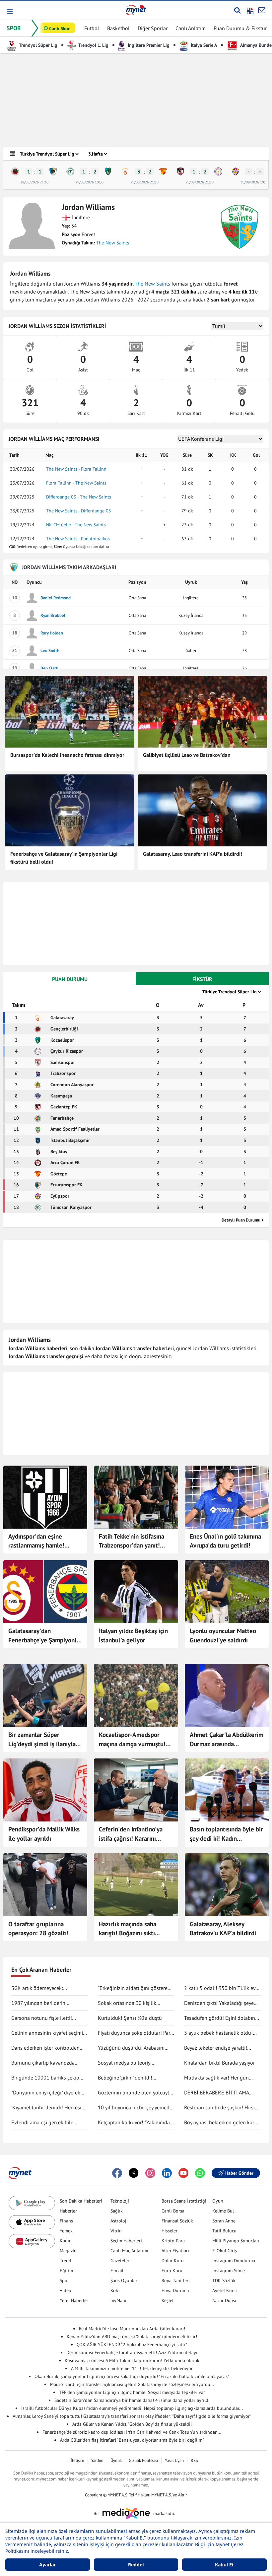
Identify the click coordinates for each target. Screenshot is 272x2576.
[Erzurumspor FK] (53, 171)
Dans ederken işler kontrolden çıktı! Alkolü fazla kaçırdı (45, 2048)
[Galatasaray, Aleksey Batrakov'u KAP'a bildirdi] (227, 1885)
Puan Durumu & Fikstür (240, 28)
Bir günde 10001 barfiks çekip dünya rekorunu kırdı (45, 2078)
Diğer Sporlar (153, 28)
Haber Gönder (239, 2173)
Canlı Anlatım (191, 28)
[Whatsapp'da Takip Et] (200, 2173)
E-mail (117, 2271)
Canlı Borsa (173, 2211)
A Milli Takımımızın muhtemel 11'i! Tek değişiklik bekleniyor (132, 2368)
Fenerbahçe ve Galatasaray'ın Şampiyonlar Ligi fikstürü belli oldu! (64, 858)
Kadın (66, 2241)
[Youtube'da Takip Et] (183, 2173)
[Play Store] (32, 2203)
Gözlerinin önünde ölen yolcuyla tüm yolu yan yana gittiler (135, 2093)
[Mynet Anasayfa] (136, 10)
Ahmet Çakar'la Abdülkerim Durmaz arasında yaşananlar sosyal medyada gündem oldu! (227, 1740)
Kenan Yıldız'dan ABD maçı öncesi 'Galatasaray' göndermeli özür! (132, 2337)
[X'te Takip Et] (134, 2173)
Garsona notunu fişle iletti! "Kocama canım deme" (42, 2018)
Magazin (68, 2251)
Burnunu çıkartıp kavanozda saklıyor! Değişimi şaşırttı (43, 2063)
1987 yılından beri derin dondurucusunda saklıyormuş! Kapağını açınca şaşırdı (46, 2003)
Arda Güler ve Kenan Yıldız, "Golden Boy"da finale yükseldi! (132, 2424)
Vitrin (116, 2231)
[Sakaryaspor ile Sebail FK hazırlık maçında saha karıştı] (136, 1885)
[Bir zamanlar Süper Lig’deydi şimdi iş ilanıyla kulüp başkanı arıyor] (45, 1695)
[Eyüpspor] (236, 171)
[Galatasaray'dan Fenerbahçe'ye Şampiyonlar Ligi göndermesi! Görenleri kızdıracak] (45, 1592)
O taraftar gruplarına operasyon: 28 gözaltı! (38, 1929)
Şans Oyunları (125, 2280)
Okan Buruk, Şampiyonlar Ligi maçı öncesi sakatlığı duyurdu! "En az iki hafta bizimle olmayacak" (132, 2376)
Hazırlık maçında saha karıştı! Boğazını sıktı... (129, 1929)
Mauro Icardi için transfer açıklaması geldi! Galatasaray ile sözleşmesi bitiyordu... (132, 2384)
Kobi (115, 2290)
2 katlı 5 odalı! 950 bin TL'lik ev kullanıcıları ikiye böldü (220, 1988)
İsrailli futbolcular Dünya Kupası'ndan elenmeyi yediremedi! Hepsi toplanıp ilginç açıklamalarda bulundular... (132, 2408)
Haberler (68, 2211)
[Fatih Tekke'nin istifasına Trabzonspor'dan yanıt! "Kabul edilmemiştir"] (136, 1497)
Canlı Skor (59, 29)
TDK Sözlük (224, 2280)
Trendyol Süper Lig (38, 45)
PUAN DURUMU (70, 979)
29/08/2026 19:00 (89, 182)
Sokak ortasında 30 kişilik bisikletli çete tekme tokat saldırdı (127, 2003)
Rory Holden (52, 633)
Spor (64, 2280)
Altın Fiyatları (175, 2251)
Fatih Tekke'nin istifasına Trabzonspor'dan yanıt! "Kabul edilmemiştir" (132, 1541)
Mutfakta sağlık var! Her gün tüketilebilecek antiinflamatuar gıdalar (219, 2078)
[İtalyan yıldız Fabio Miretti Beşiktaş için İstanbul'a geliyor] (136, 1592)
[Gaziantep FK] (180, 171)
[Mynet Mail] (262, 10)
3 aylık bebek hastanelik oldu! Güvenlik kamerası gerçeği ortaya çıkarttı (222, 2033)
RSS (194, 2460)
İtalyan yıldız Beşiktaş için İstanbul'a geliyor (133, 1635)
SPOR (14, 28)
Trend (66, 2261)
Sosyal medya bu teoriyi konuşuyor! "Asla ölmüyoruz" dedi (136, 2063)
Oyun (218, 2201)
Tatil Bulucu (224, 2231)
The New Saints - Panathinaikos (78, 539)
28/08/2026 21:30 (34, 182)
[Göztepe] (163, 171)
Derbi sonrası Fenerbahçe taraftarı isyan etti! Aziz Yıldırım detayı (132, 2352)
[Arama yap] (237, 10)
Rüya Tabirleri (176, 2280)
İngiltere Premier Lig (148, 45)
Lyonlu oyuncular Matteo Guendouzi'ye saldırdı (223, 1635)
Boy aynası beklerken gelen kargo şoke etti (222, 2123)
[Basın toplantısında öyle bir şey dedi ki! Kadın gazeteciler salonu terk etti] (227, 1790)
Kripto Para (173, 2241)
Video (66, 2290)
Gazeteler (120, 2261)
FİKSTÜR (202, 979)
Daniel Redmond (56, 598)
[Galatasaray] (125, 171)
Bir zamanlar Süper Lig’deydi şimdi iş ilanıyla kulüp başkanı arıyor (42, 1740)
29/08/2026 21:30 (144, 182)
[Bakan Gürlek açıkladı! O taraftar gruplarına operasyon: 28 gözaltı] (45, 1885)
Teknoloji (120, 2201)
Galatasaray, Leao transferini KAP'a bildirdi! (193, 854)
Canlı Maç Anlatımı (129, 2251)
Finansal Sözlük (177, 2221)
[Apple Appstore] (32, 2222)
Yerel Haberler (74, 2300)
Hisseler (170, 2231)
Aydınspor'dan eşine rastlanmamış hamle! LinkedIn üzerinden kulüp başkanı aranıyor (42, 1541)
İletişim (77, 2460)
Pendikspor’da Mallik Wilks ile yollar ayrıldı (44, 1834)
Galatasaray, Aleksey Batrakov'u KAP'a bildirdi (223, 1929)
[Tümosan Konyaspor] (70, 171)
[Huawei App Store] (32, 2241)
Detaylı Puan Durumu (241, 1220)
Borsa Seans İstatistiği (184, 2201)
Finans (66, 2221)
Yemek (66, 2231)
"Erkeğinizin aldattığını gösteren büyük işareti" (134, 1988)
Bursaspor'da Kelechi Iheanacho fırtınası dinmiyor (67, 755)
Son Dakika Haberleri (81, 2201)
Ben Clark (49, 668)
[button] (9, 11)
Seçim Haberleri (126, 2241)
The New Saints (113, 243)
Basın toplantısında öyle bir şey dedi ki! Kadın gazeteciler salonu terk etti (226, 1834)
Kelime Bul (223, 2211)
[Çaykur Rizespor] (218, 171)
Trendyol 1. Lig (93, 45)
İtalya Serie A (203, 45)
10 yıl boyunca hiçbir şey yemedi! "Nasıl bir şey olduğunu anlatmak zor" (136, 2108)
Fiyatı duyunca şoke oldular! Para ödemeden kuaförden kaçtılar (135, 2033)
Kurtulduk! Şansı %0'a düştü (130, 2018)
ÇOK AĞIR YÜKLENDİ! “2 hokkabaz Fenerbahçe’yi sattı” (132, 2345)
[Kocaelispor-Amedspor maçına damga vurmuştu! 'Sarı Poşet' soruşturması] (136, 1695)
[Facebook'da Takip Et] (117, 2173)
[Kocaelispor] (108, 171)
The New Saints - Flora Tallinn (76, 469)
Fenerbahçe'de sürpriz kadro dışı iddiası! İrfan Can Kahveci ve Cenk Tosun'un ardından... (132, 2432)
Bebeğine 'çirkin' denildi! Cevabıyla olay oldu (125, 2078)
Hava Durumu (175, 2290)
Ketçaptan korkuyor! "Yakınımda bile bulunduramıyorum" (134, 2123)
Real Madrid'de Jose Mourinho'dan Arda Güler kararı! (132, 2329)
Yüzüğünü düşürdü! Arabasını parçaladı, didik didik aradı (131, 2048)
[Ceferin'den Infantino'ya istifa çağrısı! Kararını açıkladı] (136, 1790)
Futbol (92, 28)
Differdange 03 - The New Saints (79, 497)
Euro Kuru (172, 2271)
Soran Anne (224, 2221)
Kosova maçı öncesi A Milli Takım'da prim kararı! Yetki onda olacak (132, 2360)
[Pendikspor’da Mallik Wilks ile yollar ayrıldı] (45, 1790)
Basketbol (118, 28)
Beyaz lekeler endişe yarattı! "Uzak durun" (216, 2048)
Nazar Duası (224, 2300)
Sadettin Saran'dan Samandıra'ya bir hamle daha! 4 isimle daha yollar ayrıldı (132, 2400)
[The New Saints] (239, 227)
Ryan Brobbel (53, 615)
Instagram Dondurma (234, 2261)
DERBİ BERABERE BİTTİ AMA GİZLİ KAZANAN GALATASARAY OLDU (219, 2093)
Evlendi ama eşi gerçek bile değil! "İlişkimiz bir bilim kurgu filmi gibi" (46, 2123)
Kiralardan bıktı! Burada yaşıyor (219, 2063)
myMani (118, 2300)
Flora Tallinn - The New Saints (76, 483)
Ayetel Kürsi (225, 2290)
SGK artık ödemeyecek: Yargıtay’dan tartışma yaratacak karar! (46, 1988)
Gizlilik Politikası (143, 2460)
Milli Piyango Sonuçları (236, 2241)
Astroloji (119, 2221)
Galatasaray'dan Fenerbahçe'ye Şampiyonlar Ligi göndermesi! (45, 1636)
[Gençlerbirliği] (15, 171)
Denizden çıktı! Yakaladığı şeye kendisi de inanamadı (219, 2003)
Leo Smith (50, 651)
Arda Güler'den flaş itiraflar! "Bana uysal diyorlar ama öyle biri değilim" (132, 2440)
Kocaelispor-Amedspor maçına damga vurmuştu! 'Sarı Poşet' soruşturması (132, 1740)
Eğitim (66, 2271)
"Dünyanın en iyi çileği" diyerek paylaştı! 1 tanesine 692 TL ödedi (49, 2093)
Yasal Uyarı (174, 2460)
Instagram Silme (229, 2271)
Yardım (97, 2460)
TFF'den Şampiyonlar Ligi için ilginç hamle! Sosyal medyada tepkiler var (132, 2392)
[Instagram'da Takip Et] (150, 2173)
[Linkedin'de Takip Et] (167, 2173)
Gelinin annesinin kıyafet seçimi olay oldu (47, 2033)
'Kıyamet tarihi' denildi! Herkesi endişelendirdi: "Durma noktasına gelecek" (49, 2108)
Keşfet (168, 2300)
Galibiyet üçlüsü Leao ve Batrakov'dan (187, 755)
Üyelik (116, 2460)
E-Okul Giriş (225, 2251)
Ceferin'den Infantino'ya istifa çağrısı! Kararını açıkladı (131, 1834)
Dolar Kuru (173, 2261)
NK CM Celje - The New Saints (76, 525)
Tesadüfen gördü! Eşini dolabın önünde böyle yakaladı (220, 2018)
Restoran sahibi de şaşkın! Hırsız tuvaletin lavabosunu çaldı (221, 2108)
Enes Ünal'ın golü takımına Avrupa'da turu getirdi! (225, 1541)
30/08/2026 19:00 (255, 182)
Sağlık (117, 2211)
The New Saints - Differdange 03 (79, 511)
